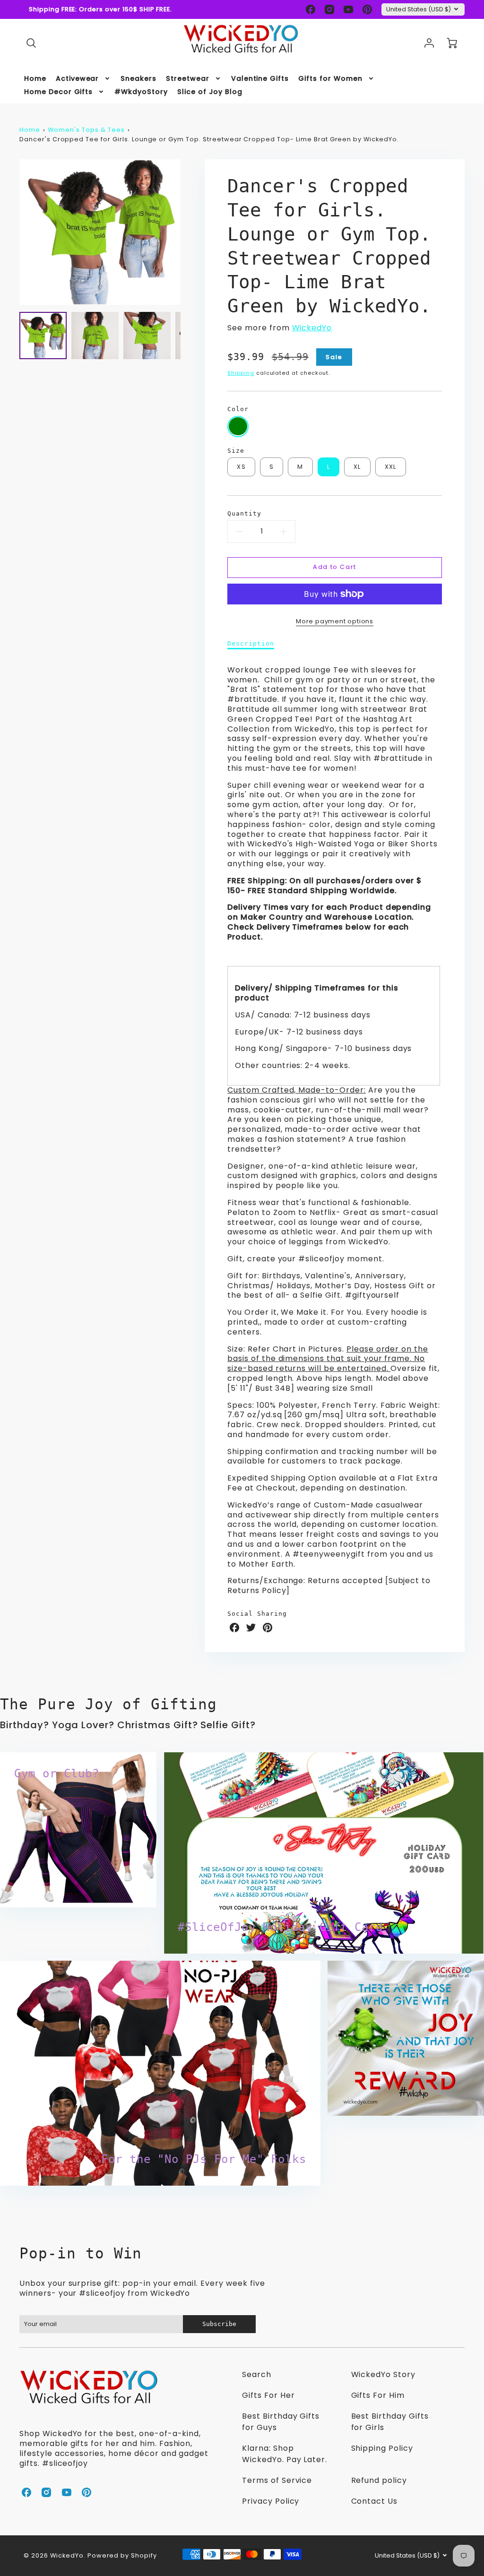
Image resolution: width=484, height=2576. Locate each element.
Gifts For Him (378, 2395)
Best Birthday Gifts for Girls (390, 2422)
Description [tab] (251, 643)
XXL (391, 467)
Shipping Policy (382, 2448)
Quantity (244, 513)
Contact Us (375, 2501)
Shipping (241, 373)
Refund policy (379, 2480)
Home (35, 78)
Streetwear (188, 78)
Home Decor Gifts (58, 92)
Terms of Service (277, 2480)
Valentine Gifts (260, 78)
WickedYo (312, 328)
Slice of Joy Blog (210, 92)
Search (257, 2374)
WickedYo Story (383, 2374)
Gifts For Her (268, 2395)
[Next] (188, 232)
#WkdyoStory (141, 92)
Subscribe (219, 2324)
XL (357, 467)
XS (241, 467)
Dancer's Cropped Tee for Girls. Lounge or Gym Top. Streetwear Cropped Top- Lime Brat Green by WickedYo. (209, 139)
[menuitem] (35, 78)
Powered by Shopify (122, 2555)
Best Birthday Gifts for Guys (281, 2422)
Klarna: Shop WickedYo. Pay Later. (285, 2454)
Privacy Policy (271, 2501)
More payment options (335, 621)
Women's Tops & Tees (86, 130)
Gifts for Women (330, 78)
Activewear (78, 78)
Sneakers (138, 78)
